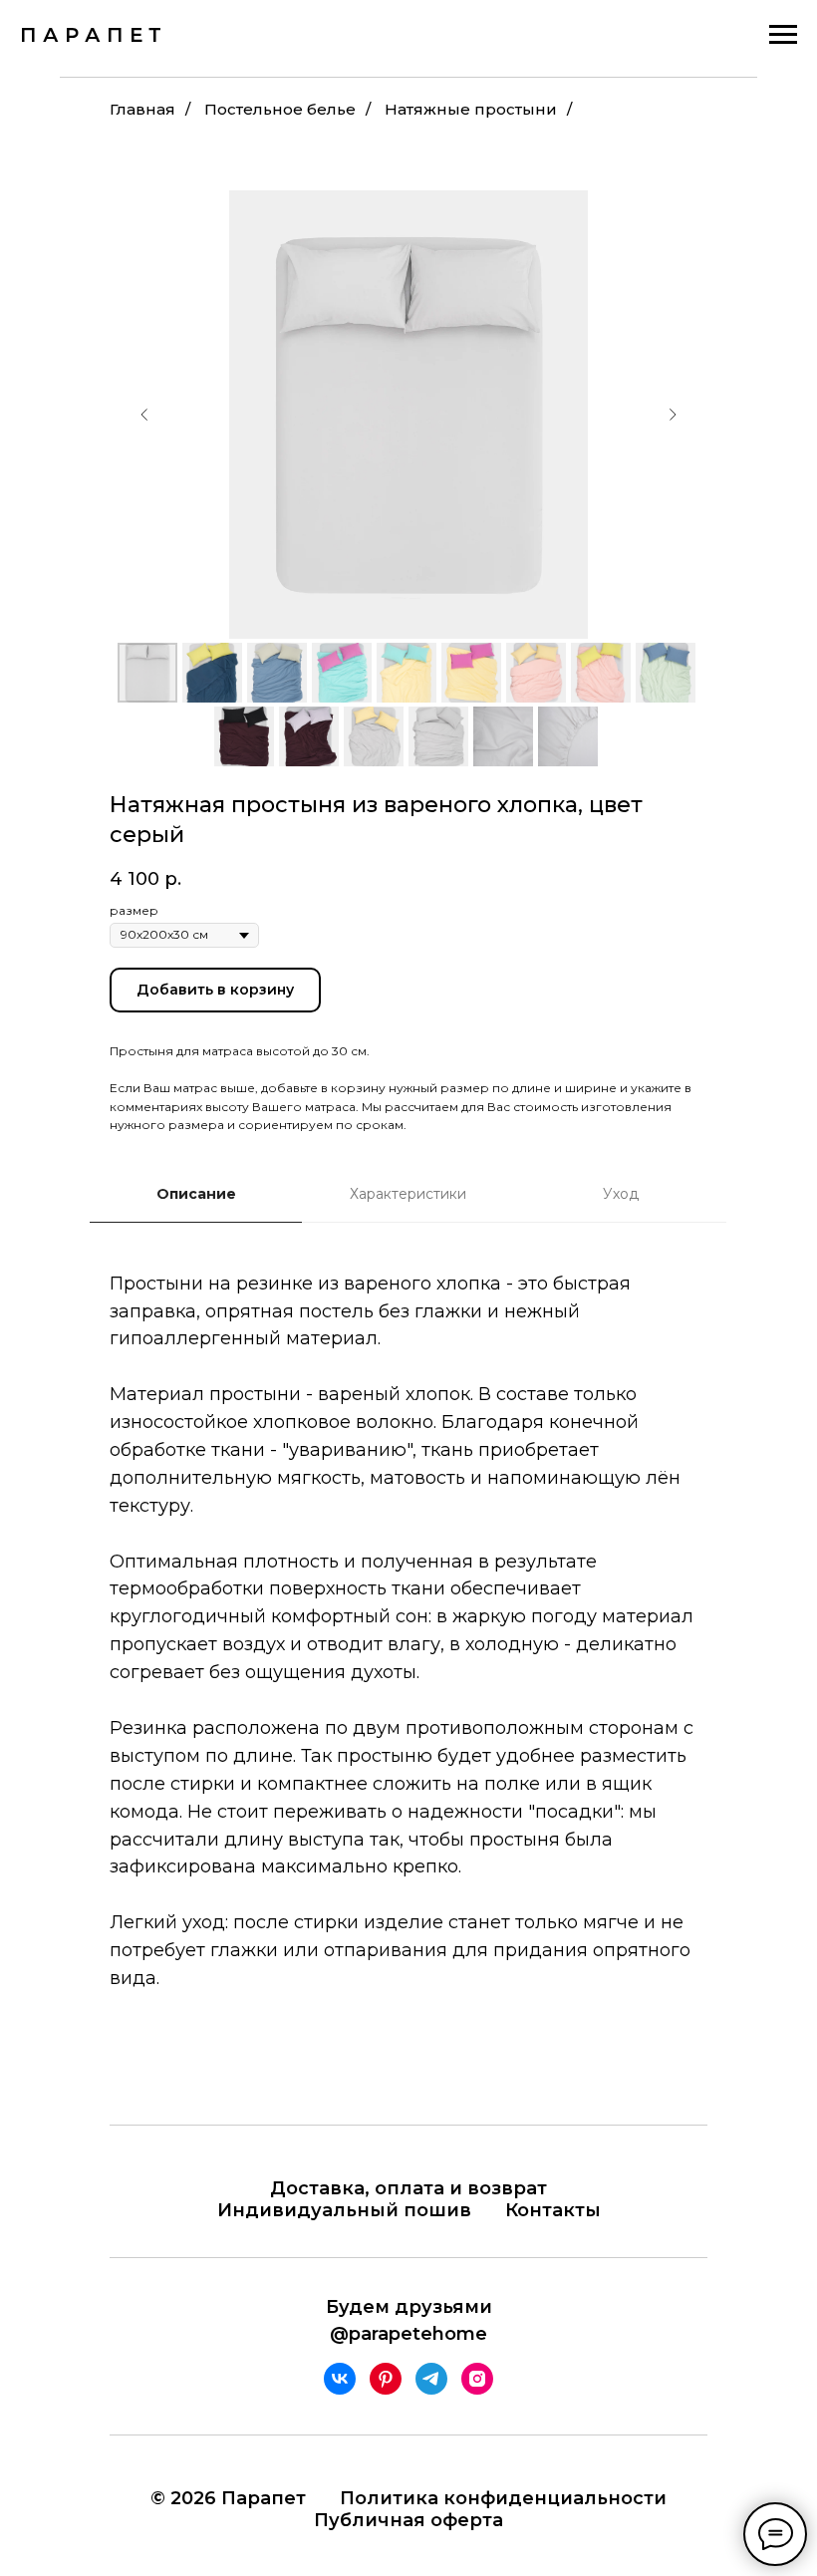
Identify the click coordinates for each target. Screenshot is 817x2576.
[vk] (340, 2379)
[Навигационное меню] (783, 35)
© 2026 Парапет (228, 2498)
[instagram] (477, 2379)
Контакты (553, 2210)
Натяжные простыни (471, 109)
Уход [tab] (621, 1194)
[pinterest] (386, 2379)
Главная (142, 109)
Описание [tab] (196, 1194)
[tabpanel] (408, 1661)
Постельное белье (280, 109)
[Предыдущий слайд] (144, 415)
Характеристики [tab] (408, 1194)
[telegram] (431, 2379)
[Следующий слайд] (673, 415)
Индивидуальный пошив (344, 2210)
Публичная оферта (408, 2520)
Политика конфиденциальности (503, 2498)
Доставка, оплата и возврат (408, 2188)
